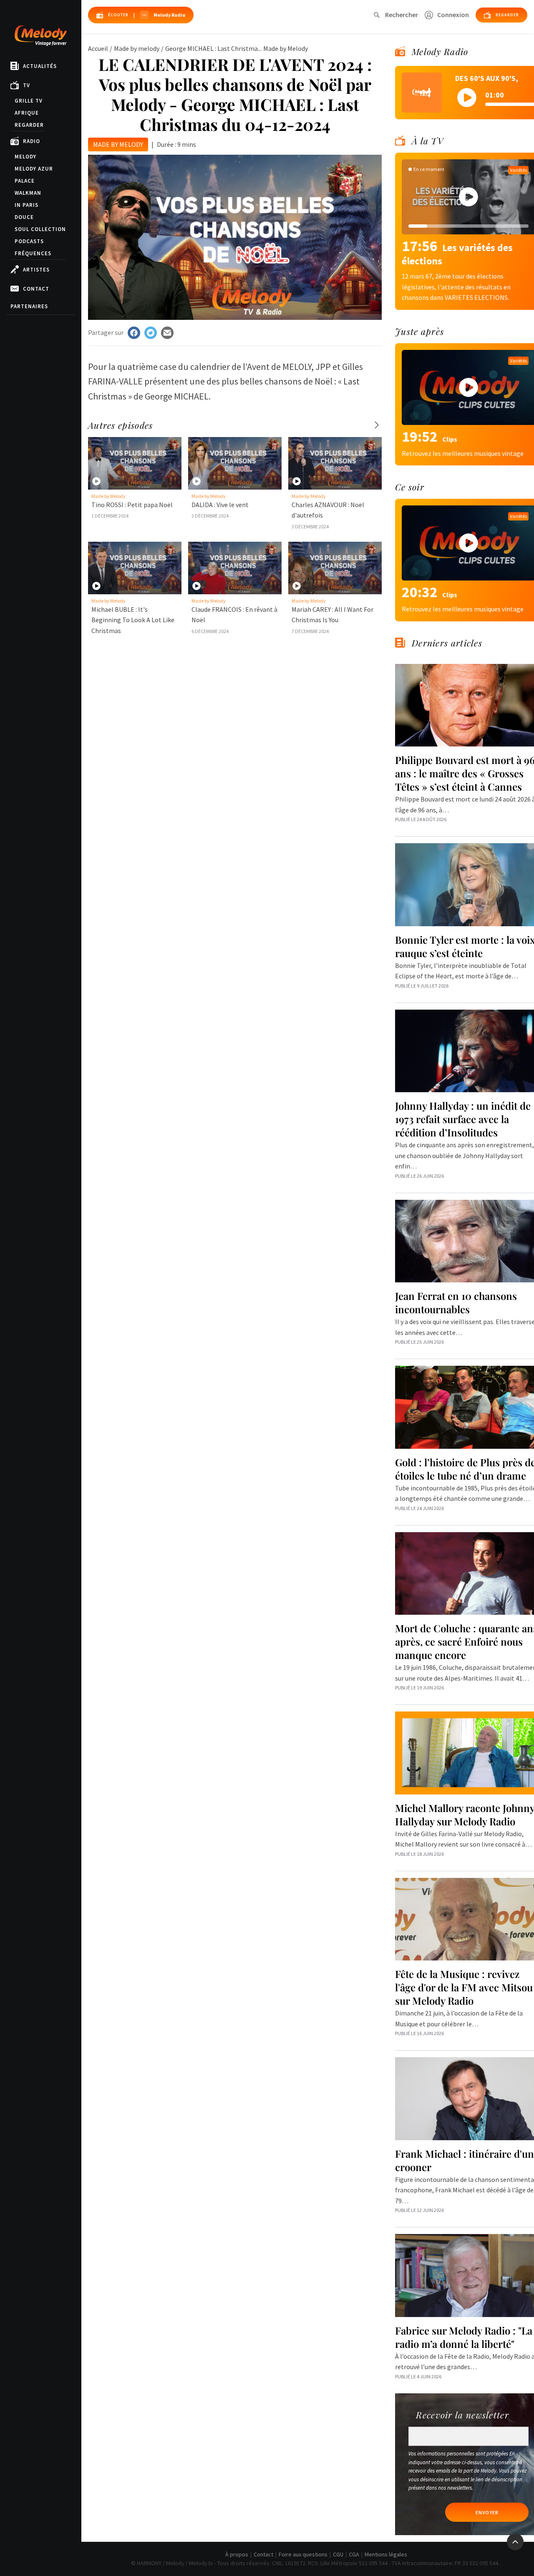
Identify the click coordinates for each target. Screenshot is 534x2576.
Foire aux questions (303, 2554)
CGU (338, 2554)
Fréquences (33, 253)
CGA (354, 2554)
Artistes (36, 270)
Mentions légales (386, 2554)
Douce (24, 217)
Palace (25, 181)
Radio (31, 141)
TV (26, 85)
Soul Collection (40, 229)
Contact (36, 289)
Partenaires (29, 306)
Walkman (28, 193)
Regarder (29, 125)
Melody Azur (34, 169)
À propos (237, 2554)
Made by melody (137, 48)
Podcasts (29, 241)
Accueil (98, 48)
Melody (25, 157)
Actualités (40, 66)
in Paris (26, 205)
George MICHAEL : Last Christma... (213, 48)
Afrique (27, 113)
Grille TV (29, 101)
